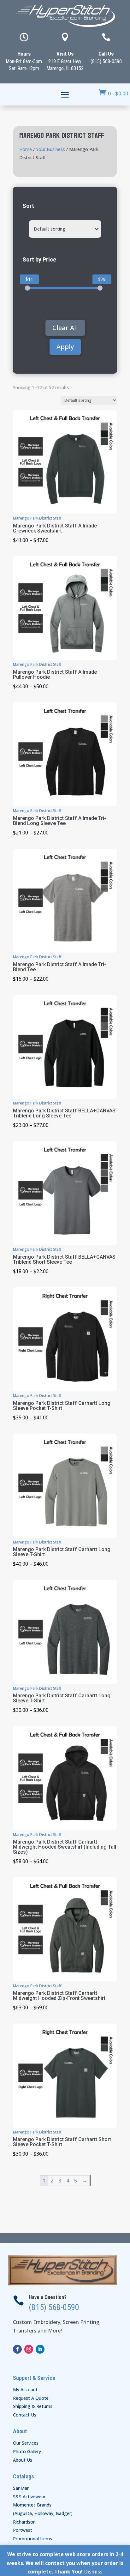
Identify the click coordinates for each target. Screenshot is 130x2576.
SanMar (21, 2488)
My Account (25, 2389)
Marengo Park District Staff (37, 518)
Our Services (26, 2443)
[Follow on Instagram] (29, 2349)
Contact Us (25, 2415)
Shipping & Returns (33, 2406)
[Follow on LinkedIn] (40, 2349)
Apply (65, 347)
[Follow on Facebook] (17, 2349)
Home (26, 149)
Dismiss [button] (93, 2572)
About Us (23, 2460)
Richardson (24, 2522)
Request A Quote (31, 2398)
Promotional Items (32, 2539)
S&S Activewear (29, 2497)
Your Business (50, 149)
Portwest (23, 2530)
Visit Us (65, 54)
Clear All (65, 328)
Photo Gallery (27, 2451)
